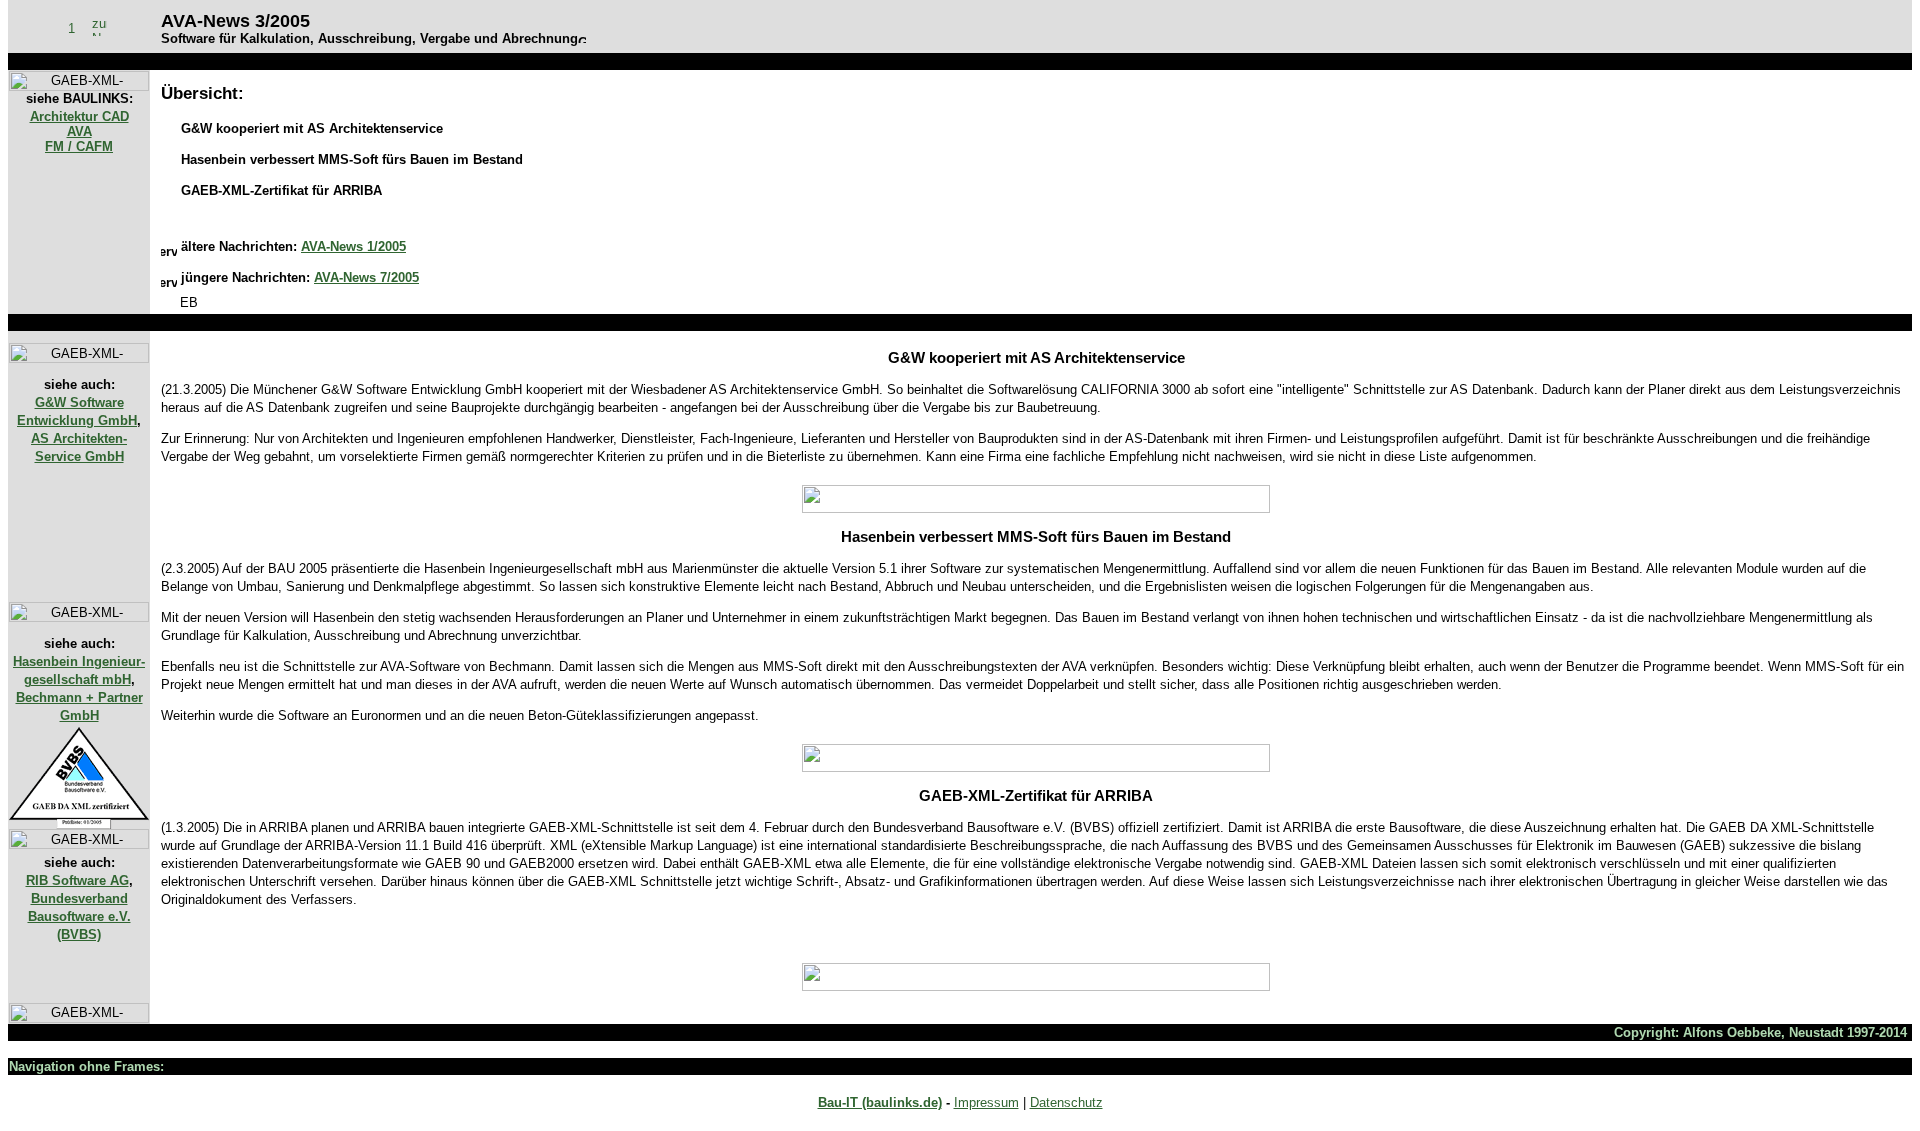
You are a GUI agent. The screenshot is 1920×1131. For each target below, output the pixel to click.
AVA (79, 131)
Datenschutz (1066, 1102)
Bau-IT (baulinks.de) (880, 1102)
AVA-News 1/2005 (353, 246)
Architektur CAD (79, 116)
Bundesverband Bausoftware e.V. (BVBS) (79, 916)
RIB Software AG (77, 880)
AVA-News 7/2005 (366, 277)
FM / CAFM (79, 146)
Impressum (986, 1102)
